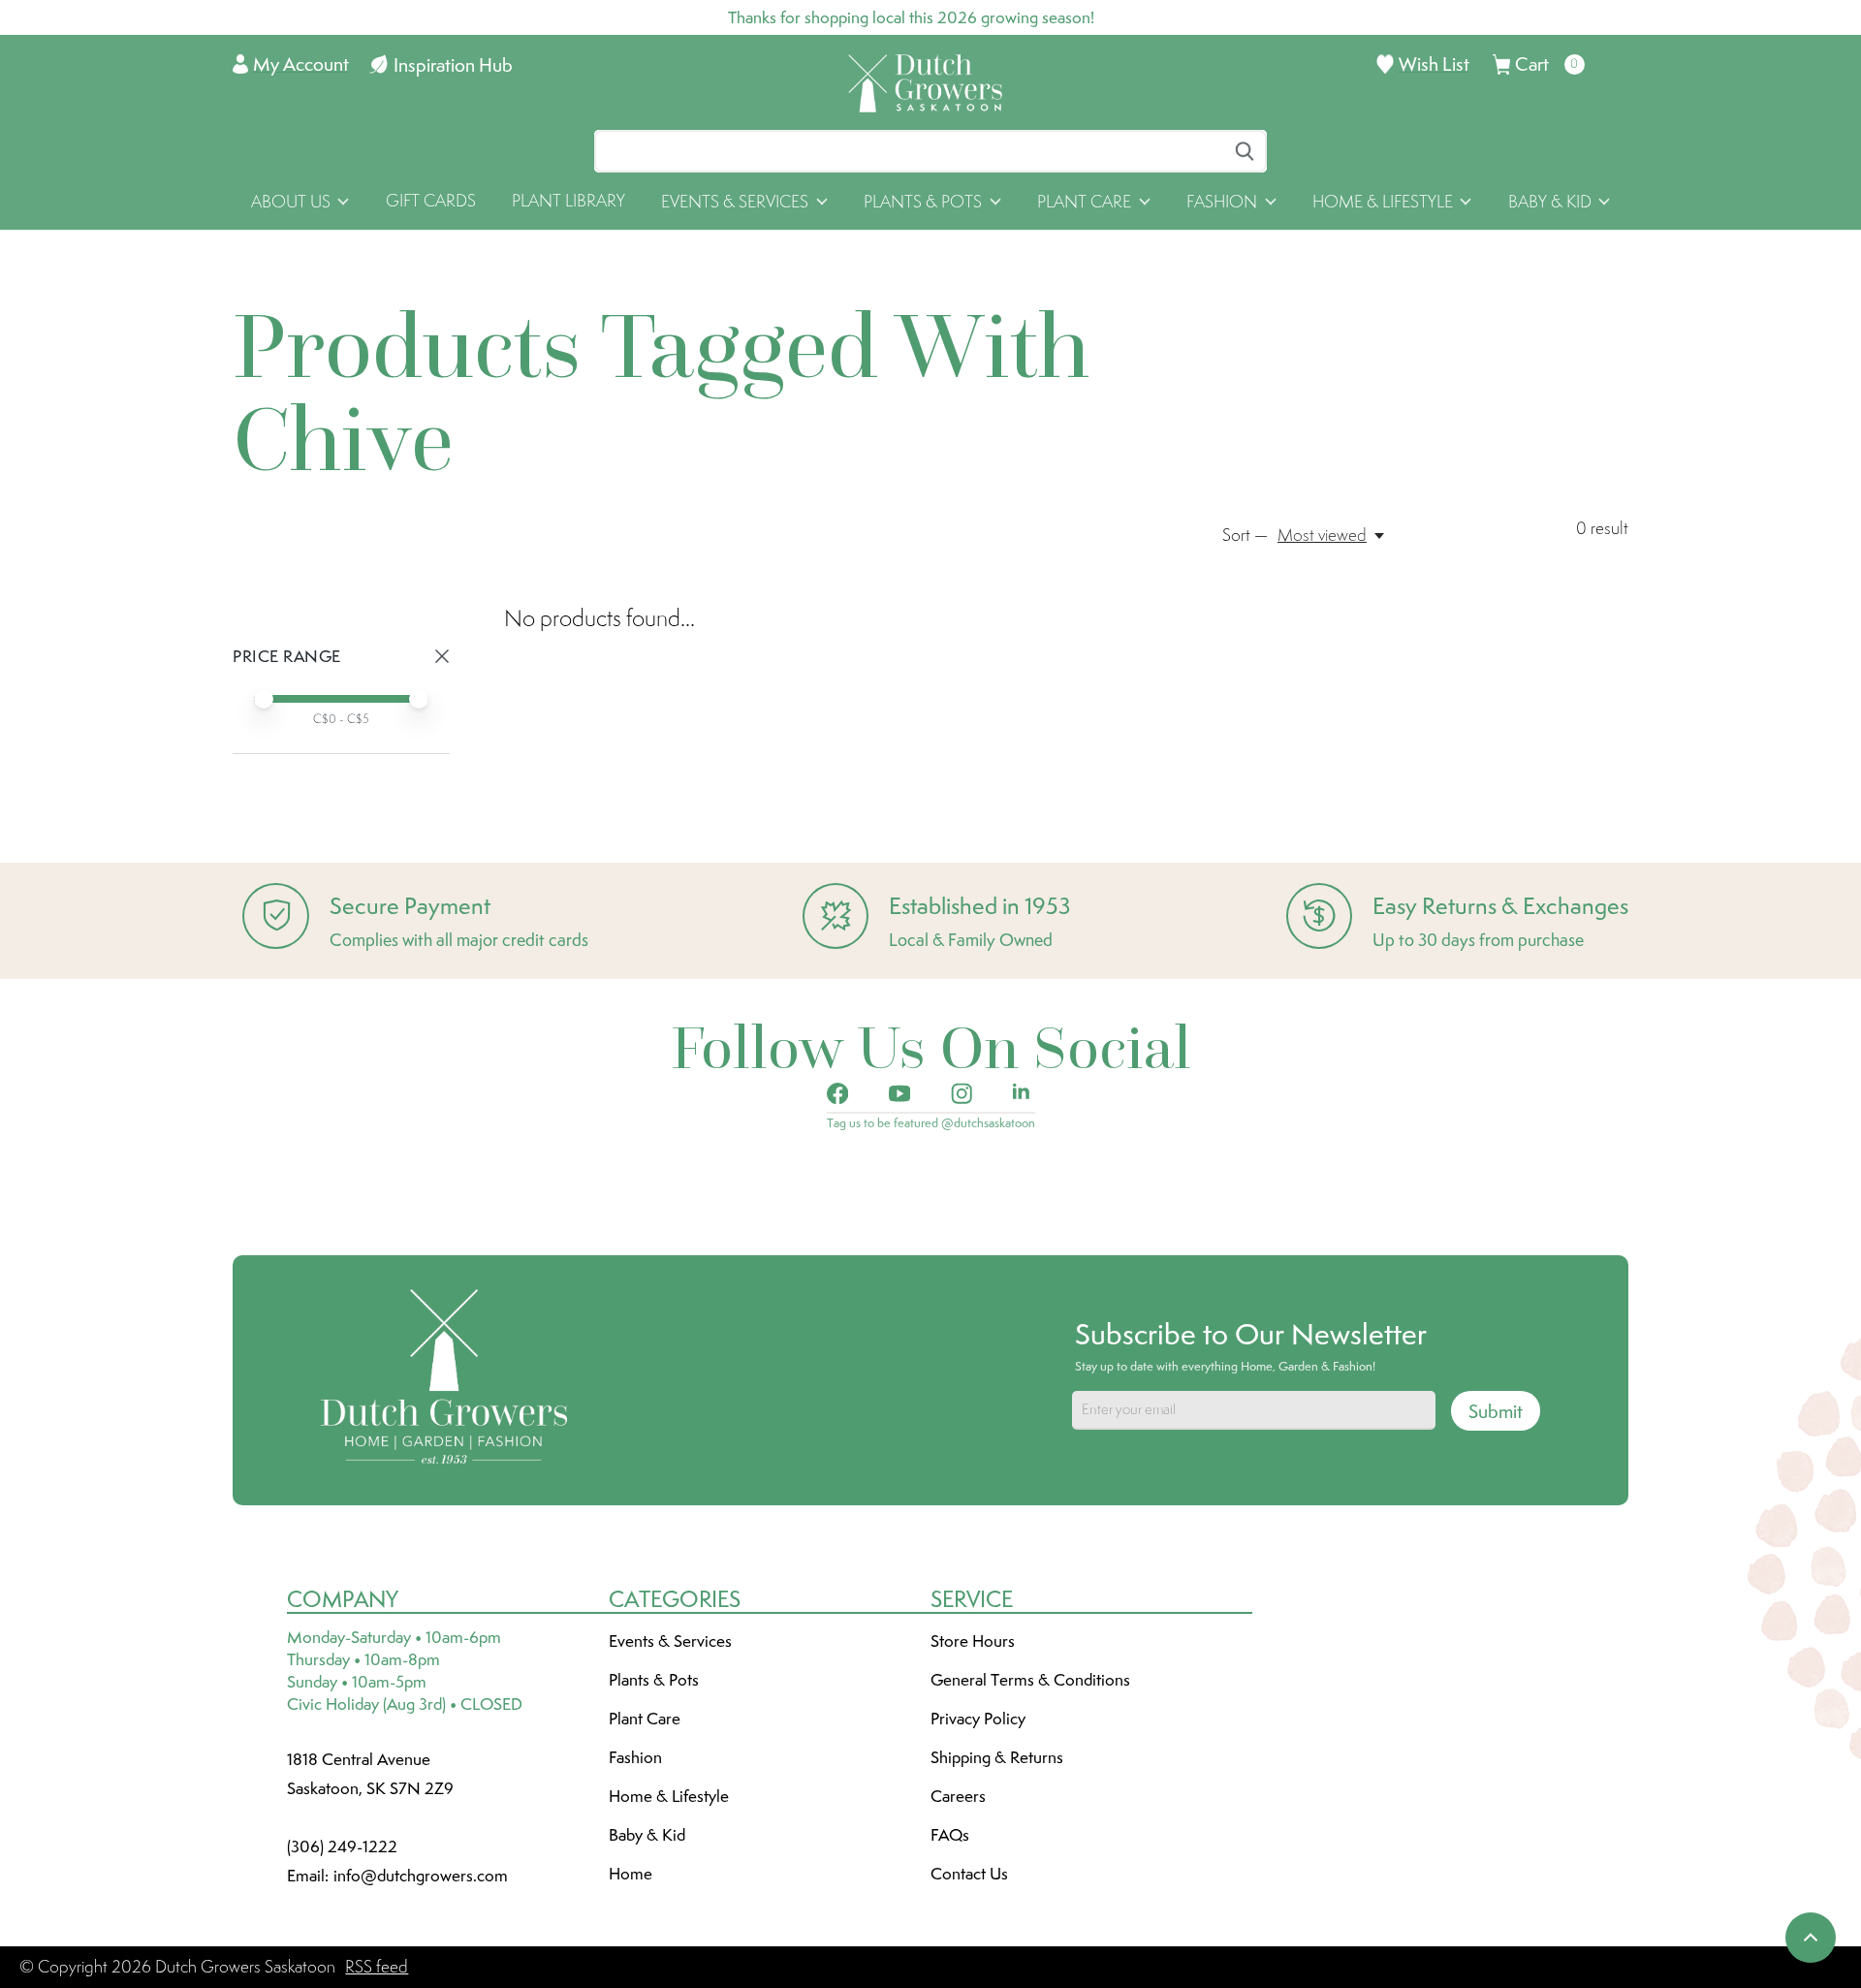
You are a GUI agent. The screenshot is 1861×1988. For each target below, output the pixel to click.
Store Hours (973, 1641)
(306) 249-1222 (342, 1846)
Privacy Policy (978, 1719)
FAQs (950, 1835)
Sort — (1245, 535)
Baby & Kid (647, 1835)
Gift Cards (431, 201)
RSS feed (377, 1967)
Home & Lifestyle (669, 1796)
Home (631, 1874)
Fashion (635, 1757)
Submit (1496, 1411)
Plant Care (645, 1719)
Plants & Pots (654, 1680)
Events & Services (670, 1641)
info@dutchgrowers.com (421, 1876)
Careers (958, 1796)
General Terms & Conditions (1030, 1680)
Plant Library (568, 201)
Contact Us (969, 1874)
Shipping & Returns (997, 1757)
